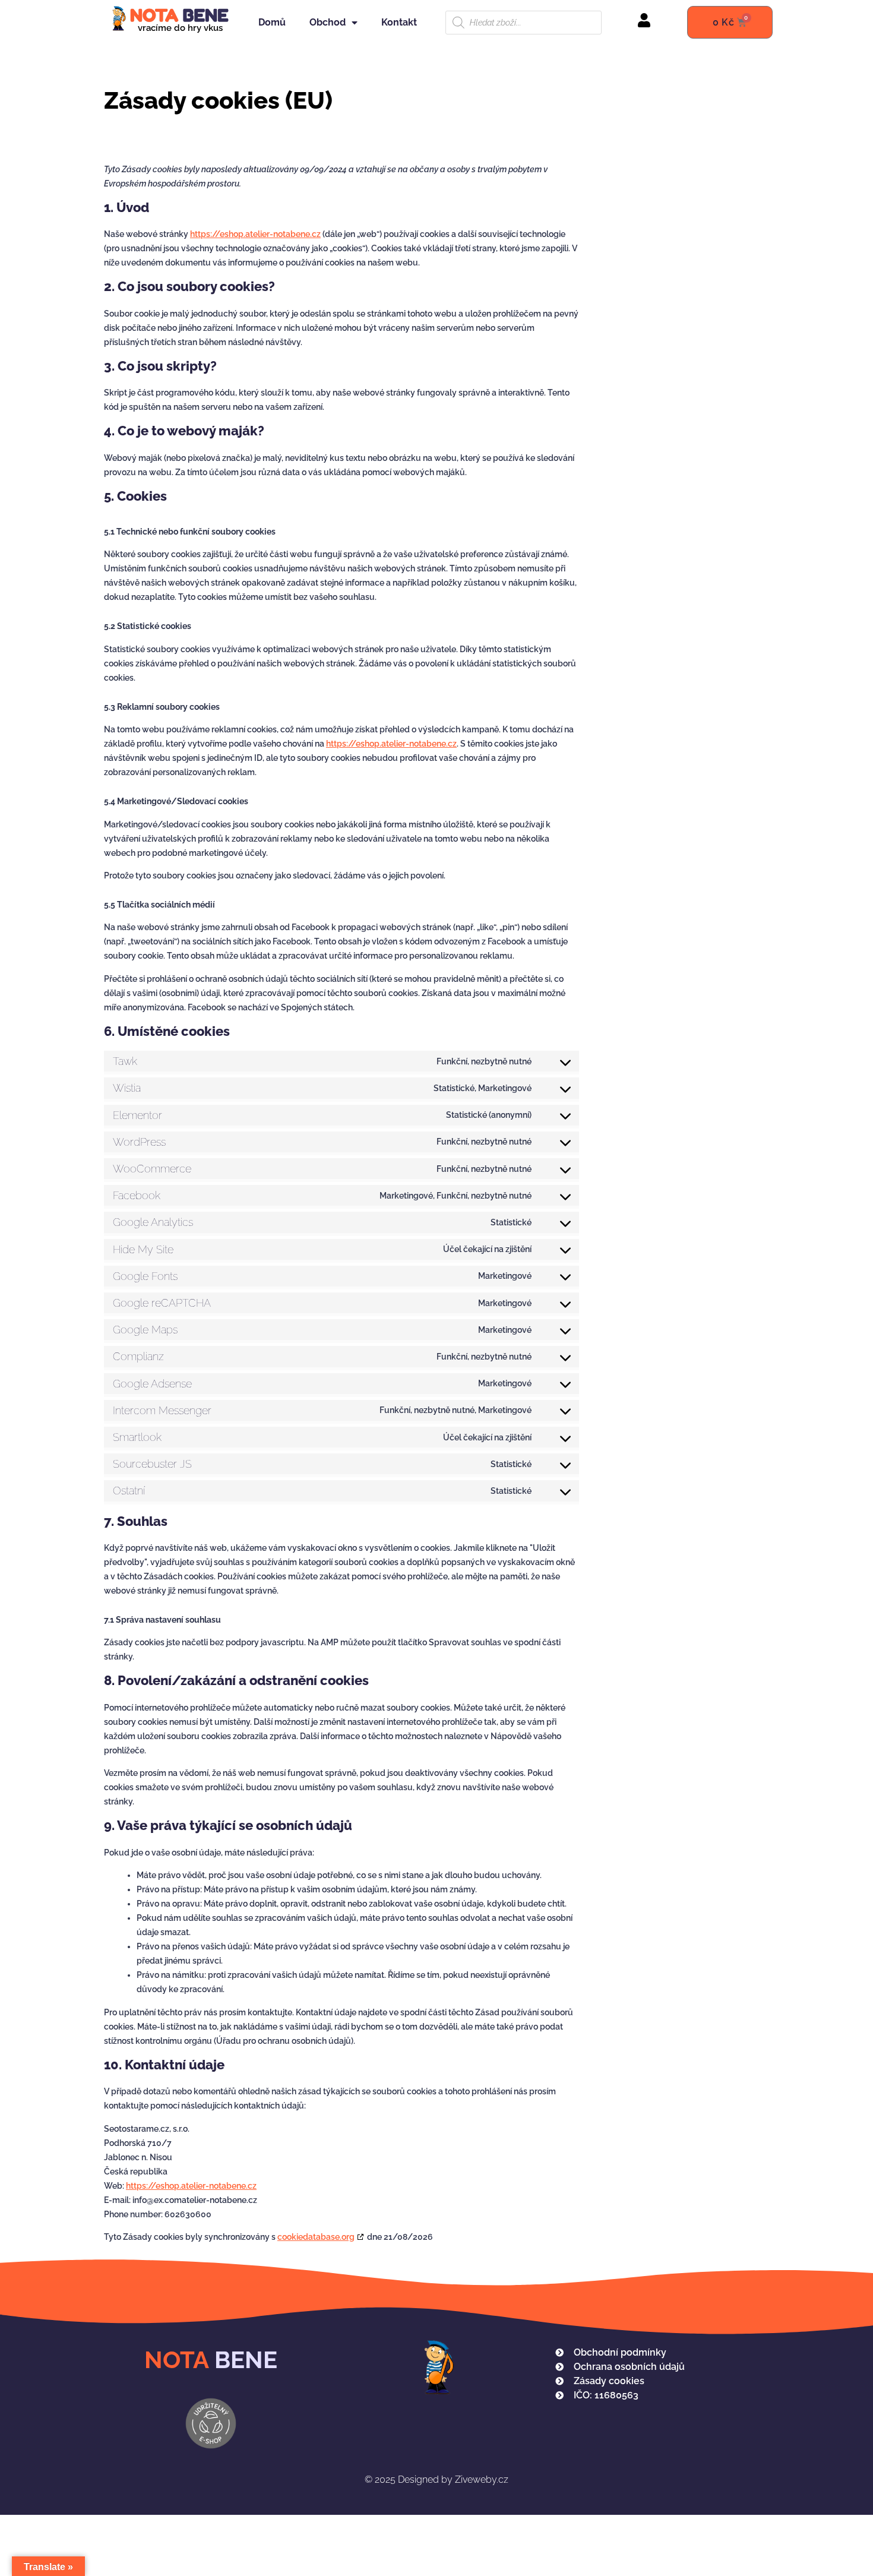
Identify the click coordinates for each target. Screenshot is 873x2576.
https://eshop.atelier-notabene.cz (255, 234)
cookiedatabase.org (316, 2237)
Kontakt (399, 22)
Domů (272, 22)
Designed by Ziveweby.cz (436, 2479)
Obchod (328, 22)
